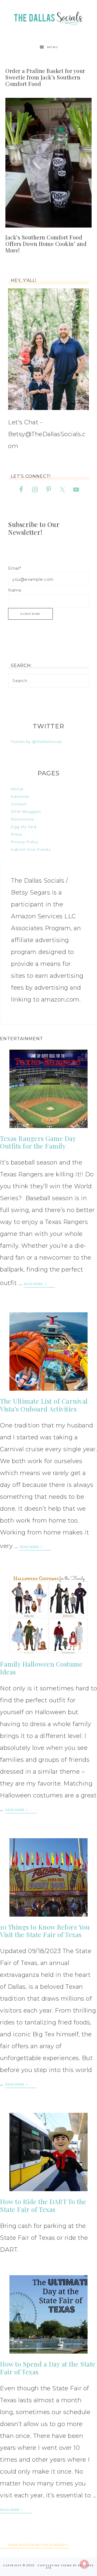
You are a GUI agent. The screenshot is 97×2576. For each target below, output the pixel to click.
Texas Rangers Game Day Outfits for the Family (38, 1142)
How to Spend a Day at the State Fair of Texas (48, 2368)
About (17, 789)
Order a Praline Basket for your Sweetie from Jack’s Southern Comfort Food (45, 77)
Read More (34, 1284)
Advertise (20, 796)
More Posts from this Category (37, 2545)
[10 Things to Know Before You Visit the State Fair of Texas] (48, 1877)
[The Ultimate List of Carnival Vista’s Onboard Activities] (48, 1352)
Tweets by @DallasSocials (36, 742)
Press (16, 834)
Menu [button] (53, 47)
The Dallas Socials (48, 17)
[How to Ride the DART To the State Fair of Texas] (48, 2152)
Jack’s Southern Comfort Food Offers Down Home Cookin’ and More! (46, 244)
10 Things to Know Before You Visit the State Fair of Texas (45, 1931)
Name (15, 590)
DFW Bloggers (26, 812)
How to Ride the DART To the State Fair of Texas (43, 2205)
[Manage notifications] (84, 2564)
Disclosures (22, 819)
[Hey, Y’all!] (48, 349)
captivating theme (55, 2565)
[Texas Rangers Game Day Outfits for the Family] (48, 1089)
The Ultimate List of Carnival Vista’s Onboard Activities (44, 1405)
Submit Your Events (31, 849)
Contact (19, 804)
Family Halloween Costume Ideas (41, 1668)
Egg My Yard (24, 827)
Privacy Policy (25, 842)
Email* (15, 568)
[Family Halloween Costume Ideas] (48, 1614)
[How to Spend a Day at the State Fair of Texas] (48, 2314)
